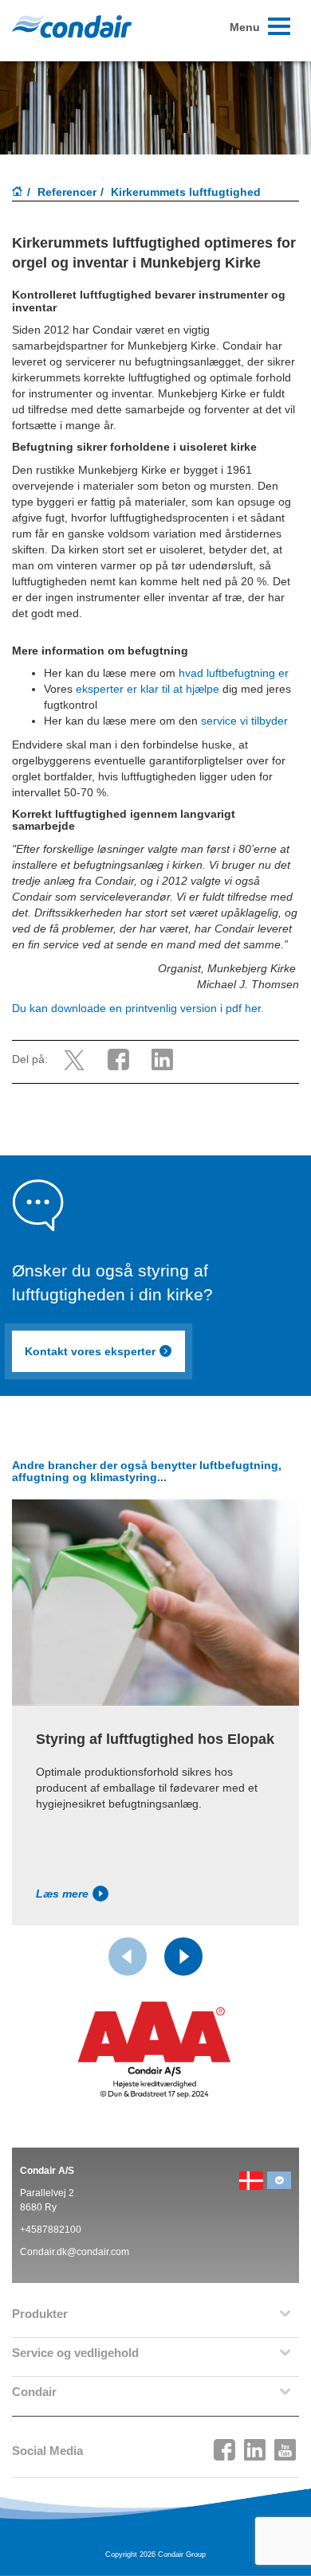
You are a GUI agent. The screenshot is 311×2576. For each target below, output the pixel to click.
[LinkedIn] (255, 2445)
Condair (72, 26)
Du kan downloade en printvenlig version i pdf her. (138, 1008)
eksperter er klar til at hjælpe (148, 689)
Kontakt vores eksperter (90, 1351)
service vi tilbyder (246, 721)
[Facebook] (225, 2445)
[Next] (183, 1956)
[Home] (18, 193)
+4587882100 (51, 2230)
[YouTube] (285, 2445)
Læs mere (62, 1894)
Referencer (67, 192)
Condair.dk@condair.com (75, 2252)
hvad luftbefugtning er (234, 673)
